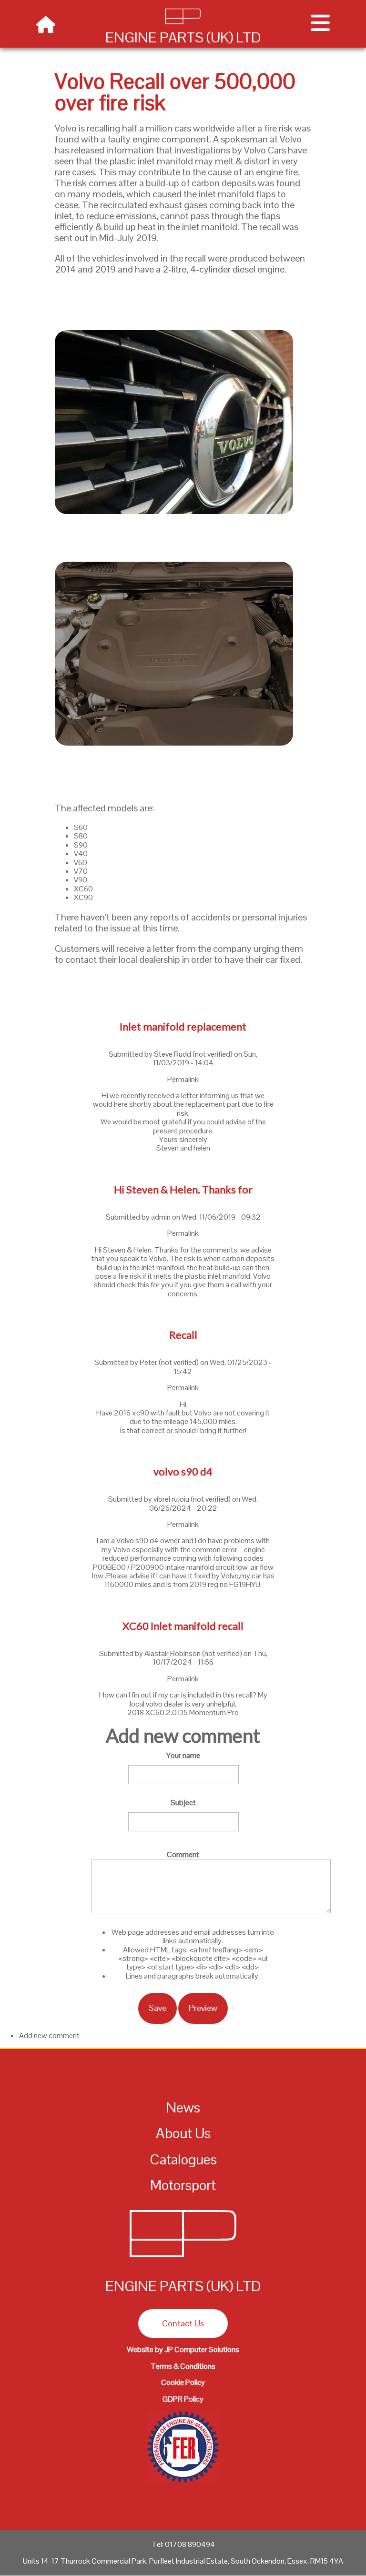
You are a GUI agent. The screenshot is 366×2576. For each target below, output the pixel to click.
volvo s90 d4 (183, 1471)
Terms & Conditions (183, 2366)
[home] (46, 25)
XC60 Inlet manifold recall (183, 1626)
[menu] (320, 26)
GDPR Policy (183, 2399)
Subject (183, 1803)
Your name (183, 1755)
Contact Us (183, 2323)
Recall (183, 1335)
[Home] (183, 2259)
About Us (183, 2133)
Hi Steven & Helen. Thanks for (183, 1189)
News (183, 2107)
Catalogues (183, 2159)
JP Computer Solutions (202, 2349)
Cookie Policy (183, 2382)
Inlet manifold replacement (183, 1026)
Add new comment (49, 2036)
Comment (183, 1854)
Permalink (183, 1079)
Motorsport (183, 2185)
